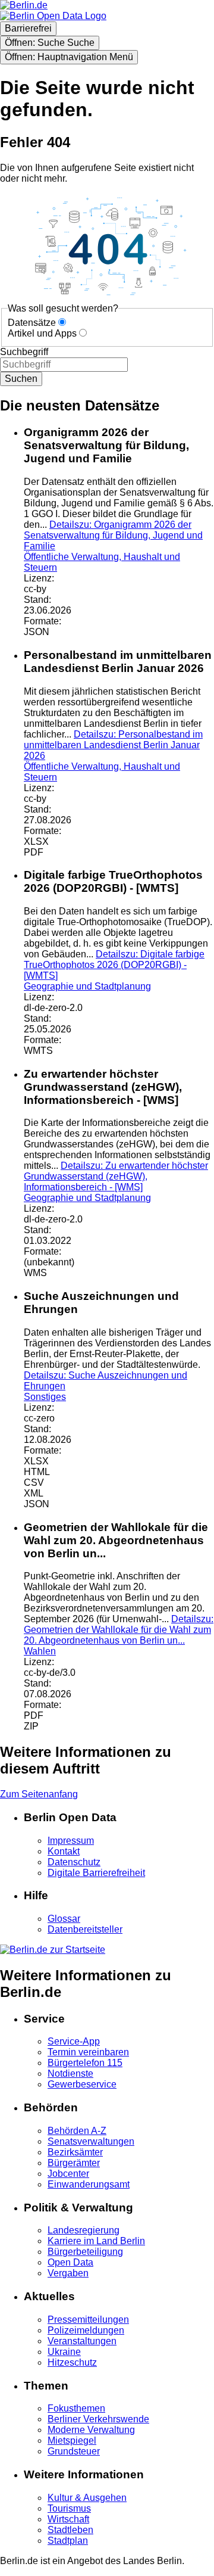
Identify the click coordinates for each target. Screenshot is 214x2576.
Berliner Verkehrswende (98, 2419)
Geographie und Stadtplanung (87, 986)
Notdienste (70, 2073)
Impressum (71, 1841)
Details (113, 535)
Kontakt (64, 1851)
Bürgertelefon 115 (85, 2063)
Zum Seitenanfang (39, 1794)
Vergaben (68, 2273)
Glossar (64, 1919)
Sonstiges (45, 1397)
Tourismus (69, 2508)
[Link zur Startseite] (53, 16)
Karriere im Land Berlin (96, 2241)
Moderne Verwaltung (91, 2430)
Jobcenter (68, 2174)
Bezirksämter (75, 2152)
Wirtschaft (68, 2519)
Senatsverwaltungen (91, 2141)
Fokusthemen (76, 2408)
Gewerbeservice (82, 2084)
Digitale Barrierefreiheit (96, 1873)
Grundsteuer (74, 2451)
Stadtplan (68, 2541)
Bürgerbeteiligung (85, 2252)
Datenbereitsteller (85, 1929)
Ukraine (64, 2352)
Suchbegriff (24, 352)
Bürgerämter (74, 2163)
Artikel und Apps (42, 333)
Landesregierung (84, 2230)
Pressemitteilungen (88, 2320)
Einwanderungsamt (89, 2184)
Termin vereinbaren (88, 2052)
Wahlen (40, 1651)
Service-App (74, 2041)
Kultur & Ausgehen (87, 2498)
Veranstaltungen (82, 2341)
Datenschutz (74, 1862)
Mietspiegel (72, 2440)
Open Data (70, 2262)
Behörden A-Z (77, 2131)
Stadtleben (70, 2530)
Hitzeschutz (72, 2362)
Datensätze (32, 323)
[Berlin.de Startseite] (53, 1950)
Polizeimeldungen (86, 2330)
